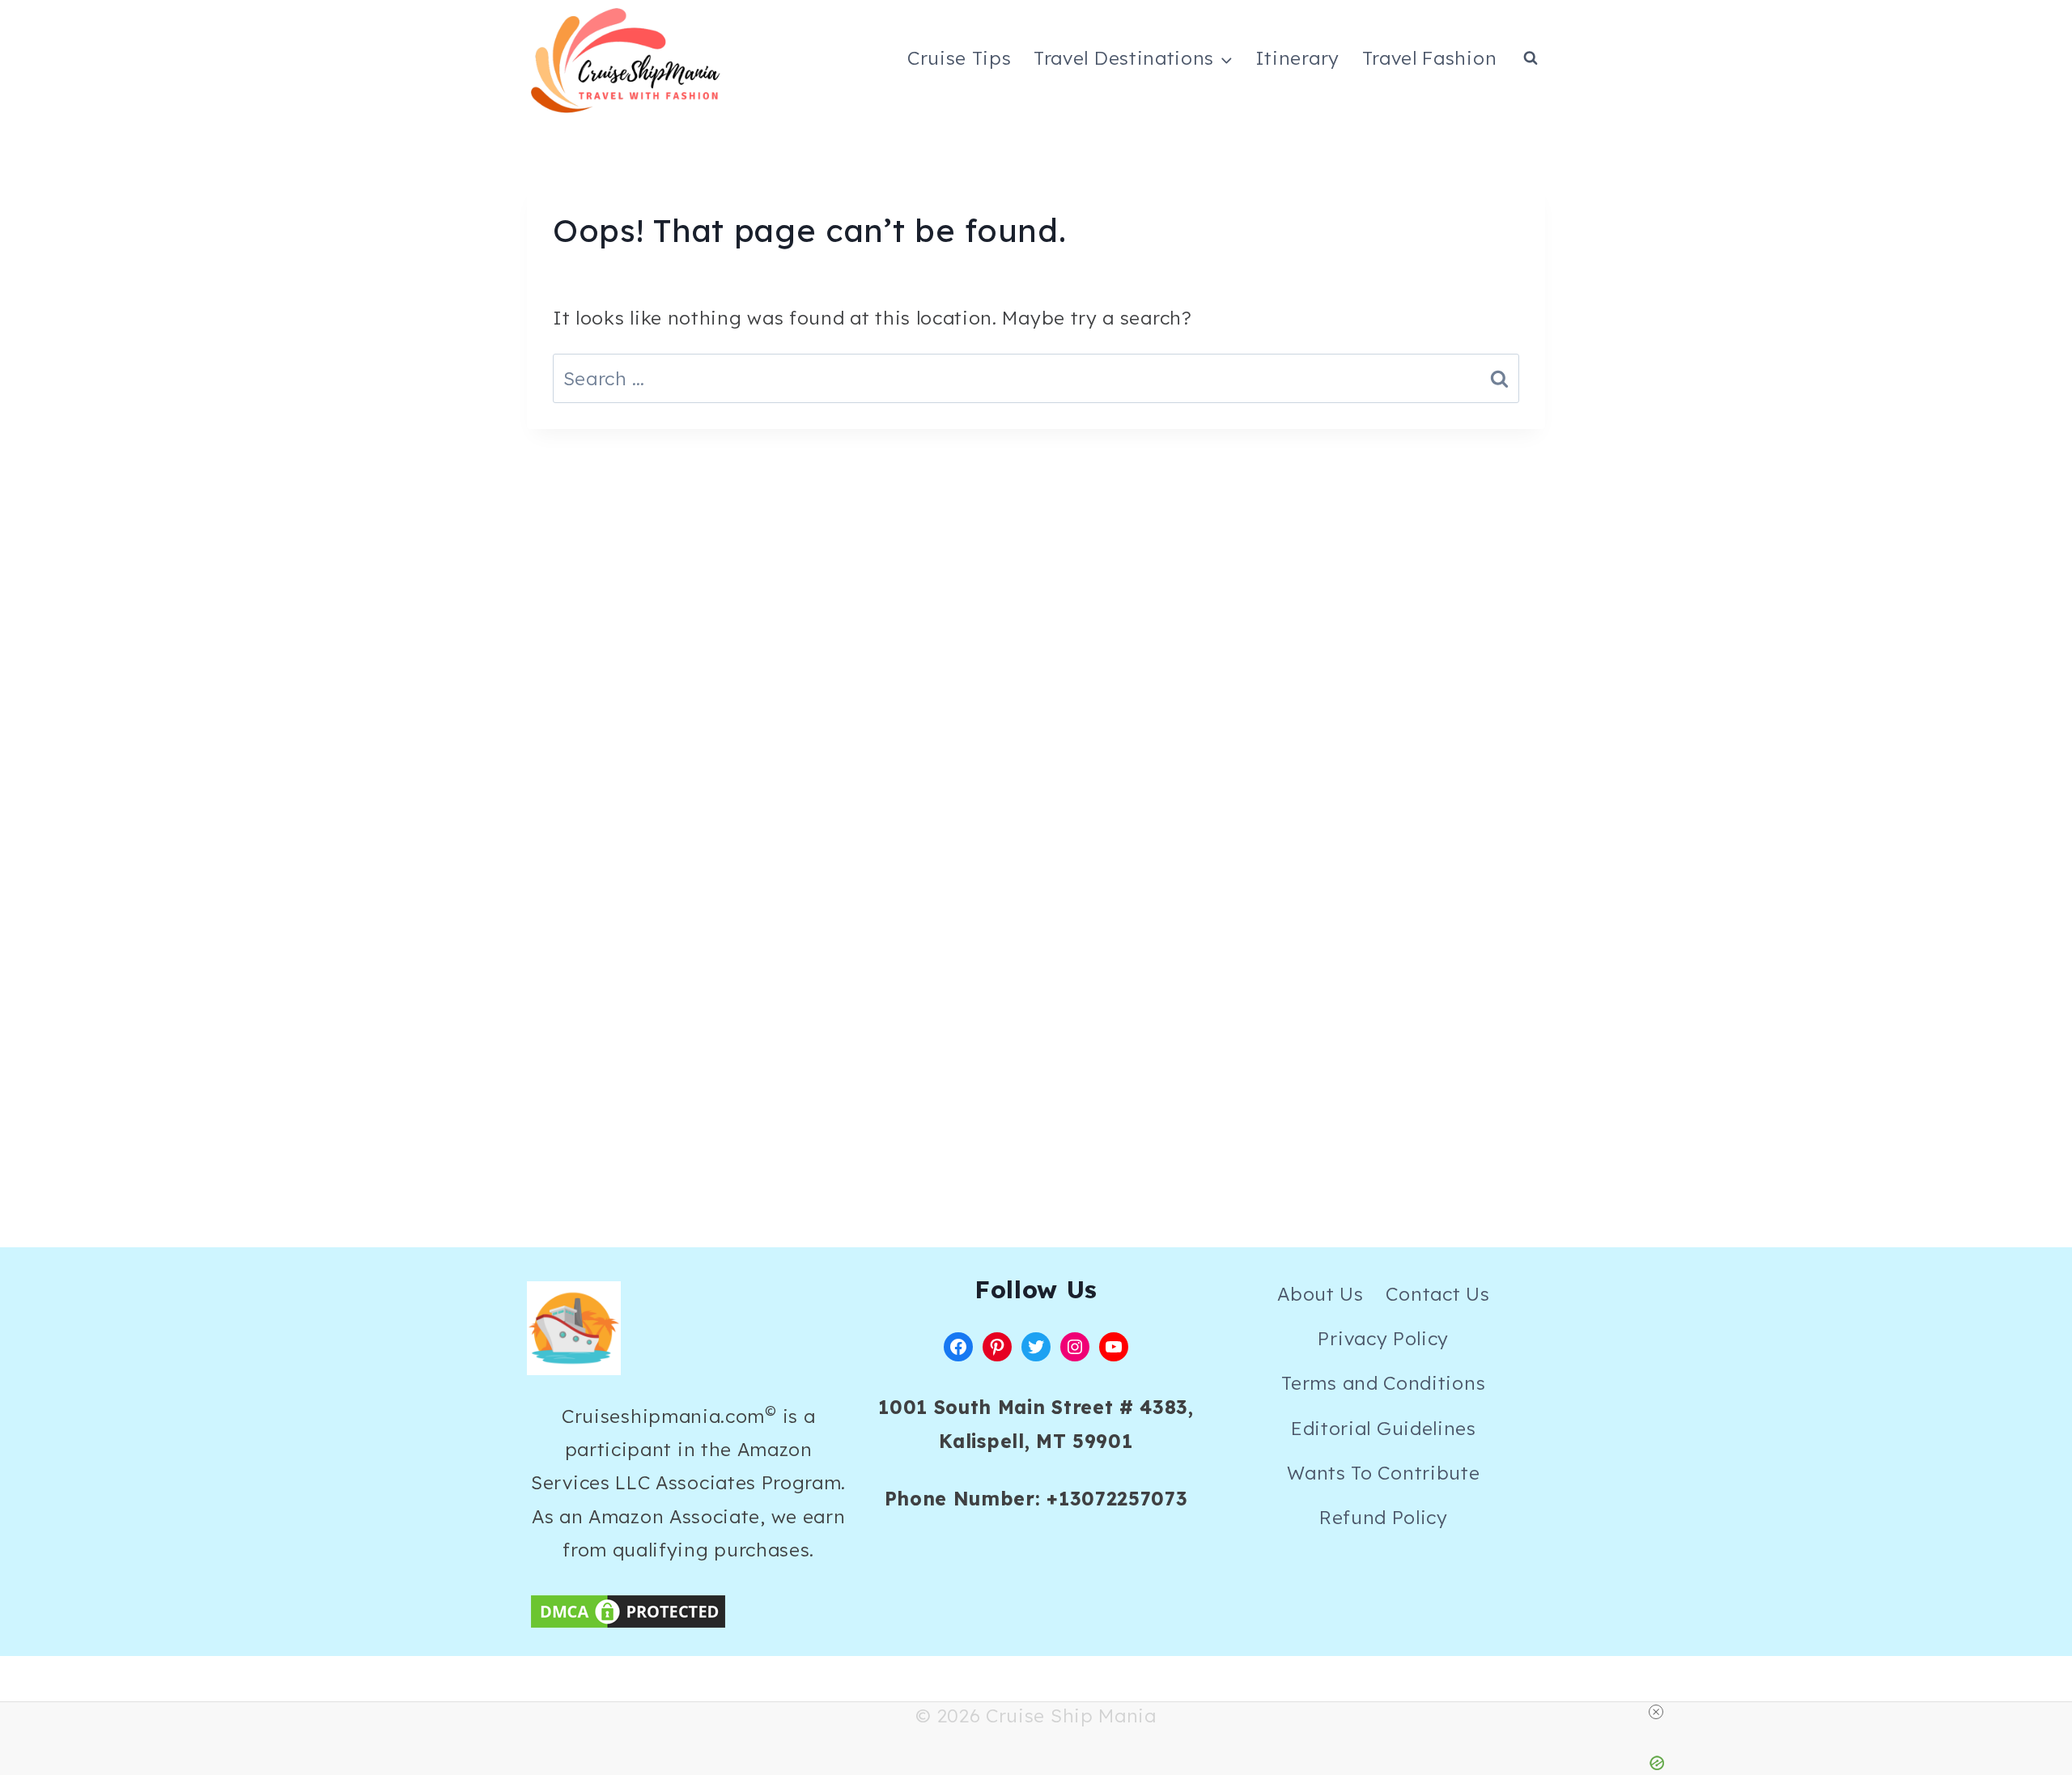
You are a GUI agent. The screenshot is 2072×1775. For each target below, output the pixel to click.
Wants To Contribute (1383, 1473)
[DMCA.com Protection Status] (688, 1612)
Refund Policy (1384, 1517)
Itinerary (1297, 58)
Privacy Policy (1383, 1338)
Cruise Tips (960, 58)
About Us (1320, 1294)
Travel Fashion (1430, 58)
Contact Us (1437, 1294)
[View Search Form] (1531, 58)
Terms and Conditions (1383, 1383)
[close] (1656, 1712)
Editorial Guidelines (1384, 1428)
